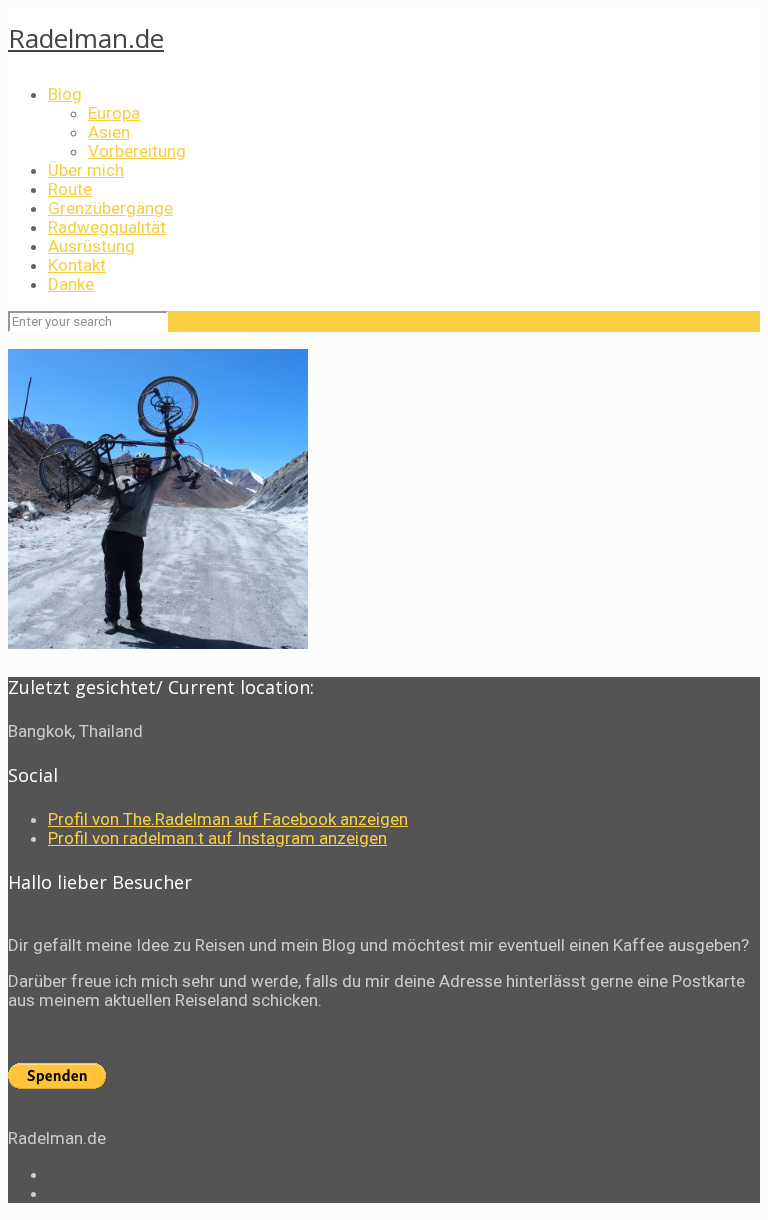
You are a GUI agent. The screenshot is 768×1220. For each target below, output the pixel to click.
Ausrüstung (91, 246)
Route (70, 189)
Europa (114, 113)
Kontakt (77, 265)
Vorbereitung (137, 151)
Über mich (86, 170)
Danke (71, 284)
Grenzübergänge (110, 208)
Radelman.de (86, 38)
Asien (109, 132)
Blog (65, 94)
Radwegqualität (107, 227)
